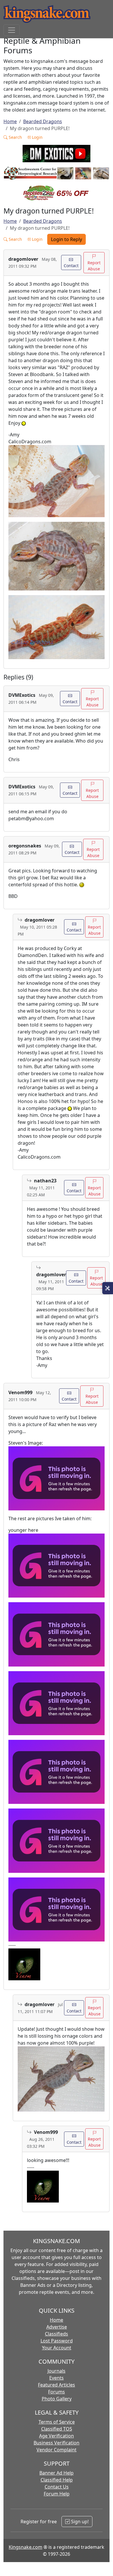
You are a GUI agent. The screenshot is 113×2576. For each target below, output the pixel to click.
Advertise (57, 2327)
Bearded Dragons (43, 121)
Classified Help (57, 2480)
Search (15, 137)
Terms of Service (57, 2422)
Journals (57, 2371)
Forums (57, 2392)
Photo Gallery (57, 2399)
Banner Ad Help (57, 2473)
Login (37, 137)
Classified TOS (57, 2429)
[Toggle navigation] (12, 30)
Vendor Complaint (57, 2450)
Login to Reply (66, 239)
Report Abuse (94, 266)
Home (10, 121)
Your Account (57, 2348)
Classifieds (57, 2334)
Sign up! (79, 2522)
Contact (71, 266)
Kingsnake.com (25, 2547)
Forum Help (57, 2494)
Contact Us (57, 2487)
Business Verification (57, 2443)
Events (57, 2378)
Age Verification (57, 2436)
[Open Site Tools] (108, 1288)
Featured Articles (57, 2385)
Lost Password (57, 2341)
